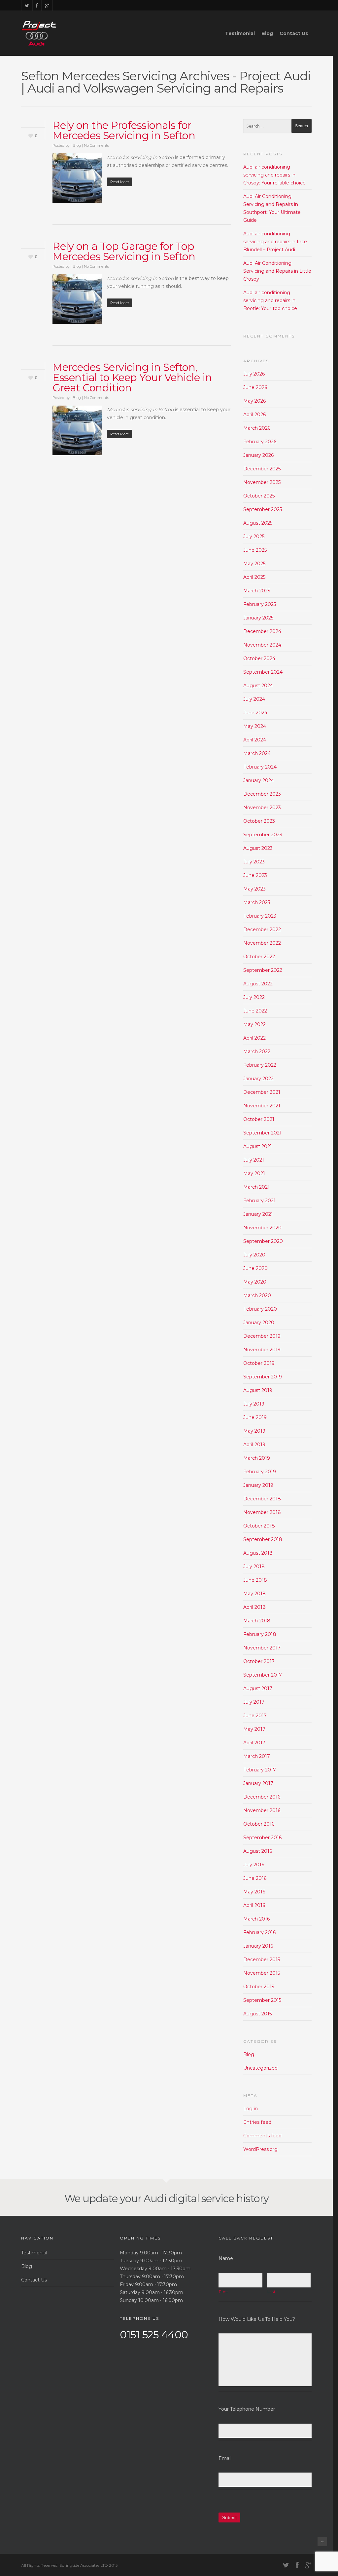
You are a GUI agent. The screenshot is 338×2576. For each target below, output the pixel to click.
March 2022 (257, 1051)
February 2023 (260, 916)
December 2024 (262, 631)
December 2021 (262, 1092)
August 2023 (258, 848)
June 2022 (255, 1011)
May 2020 (255, 1282)
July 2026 (254, 374)
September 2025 (263, 509)
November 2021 (262, 1106)
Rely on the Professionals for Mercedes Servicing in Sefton (124, 130)
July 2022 (254, 997)
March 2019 (257, 1458)
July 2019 (254, 1404)
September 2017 (263, 1675)
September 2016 (262, 1838)
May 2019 (254, 1431)
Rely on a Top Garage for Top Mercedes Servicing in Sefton (124, 251)
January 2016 (258, 1946)
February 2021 (259, 1201)
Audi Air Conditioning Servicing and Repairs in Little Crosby (277, 271)
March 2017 (257, 1756)
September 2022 (263, 970)
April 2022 (254, 1038)
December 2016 (262, 1797)
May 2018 (254, 1594)
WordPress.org (260, 2149)
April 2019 (254, 1445)
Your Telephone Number (247, 2409)
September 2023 (263, 835)
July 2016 (254, 1865)
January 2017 (258, 1783)
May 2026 (254, 401)
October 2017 (259, 1661)
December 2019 (262, 1336)
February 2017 (260, 1770)
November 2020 (262, 1228)
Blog (267, 33)
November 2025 (262, 482)
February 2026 (260, 442)
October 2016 (259, 1824)
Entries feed (257, 2122)
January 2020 (259, 1323)
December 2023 (262, 794)
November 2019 (262, 1350)
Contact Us (294, 33)
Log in (251, 2109)
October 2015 (259, 1987)
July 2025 (254, 536)
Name (226, 2258)
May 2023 (254, 889)
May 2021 (254, 1173)
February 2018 (260, 1634)
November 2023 (262, 808)
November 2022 (262, 943)
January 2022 (258, 1079)
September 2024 (263, 672)
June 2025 (255, 550)
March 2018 (257, 1621)
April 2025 (254, 577)
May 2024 (255, 726)
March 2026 (257, 428)
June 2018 (255, 1580)
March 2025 (257, 591)
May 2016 (254, 1892)
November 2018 (262, 1512)
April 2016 (254, 1905)
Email (225, 2458)
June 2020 (255, 1268)
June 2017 (255, 1716)
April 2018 (254, 1607)
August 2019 (258, 1390)
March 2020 (257, 1295)
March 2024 (257, 753)
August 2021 (258, 1146)
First (223, 2292)
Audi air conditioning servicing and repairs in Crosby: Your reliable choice (274, 175)
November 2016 (262, 1810)
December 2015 (262, 1960)
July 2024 (254, 699)
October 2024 (259, 658)
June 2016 (255, 1878)
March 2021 (256, 1187)
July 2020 (254, 1255)
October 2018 (259, 1526)
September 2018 (263, 1539)
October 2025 (259, 496)
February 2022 (260, 1065)
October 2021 (259, 1119)
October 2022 (259, 957)
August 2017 (258, 1688)
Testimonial (240, 33)
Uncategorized (260, 2068)
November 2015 (262, 1973)
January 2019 (258, 1485)
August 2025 (258, 523)
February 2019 (260, 1472)
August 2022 (258, 984)
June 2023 (255, 875)
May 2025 (254, 564)
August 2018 (258, 1553)
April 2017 (254, 1743)
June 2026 (255, 387)
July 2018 (254, 1566)
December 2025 (262, 469)
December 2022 (262, 930)
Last (271, 2292)
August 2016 (258, 1851)
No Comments (96, 145)
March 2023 (257, 902)
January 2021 (258, 1214)
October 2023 (259, 821)
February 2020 (260, 1309)
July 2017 (254, 1702)
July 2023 (254, 862)
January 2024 (259, 780)
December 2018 (262, 1499)
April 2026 (254, 415)
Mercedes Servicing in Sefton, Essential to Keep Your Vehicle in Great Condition (132, 377)
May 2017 (254, 1729)
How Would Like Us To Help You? (257, 2319)
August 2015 (257, 2014)
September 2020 (263, 1241)
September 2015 (262, 2000)
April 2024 (255, 740)
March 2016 (256, 1919)
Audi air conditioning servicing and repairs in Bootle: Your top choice (270, 300)
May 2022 (254, 1024)
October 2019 (259, 1363)
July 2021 (254, 1160)
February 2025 (260, 604)
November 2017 (262, 1648)
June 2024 (255, 713)
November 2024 (262, 645)
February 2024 (260, 767)
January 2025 (258, 618)
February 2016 (259, 1932)
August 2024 (258, 686)
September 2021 (262, 1133)
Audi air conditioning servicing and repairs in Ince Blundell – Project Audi (275, 242)
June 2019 (255, 1417)
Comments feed (262, 2136)
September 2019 (263, 1377)
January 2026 (258, 455)
